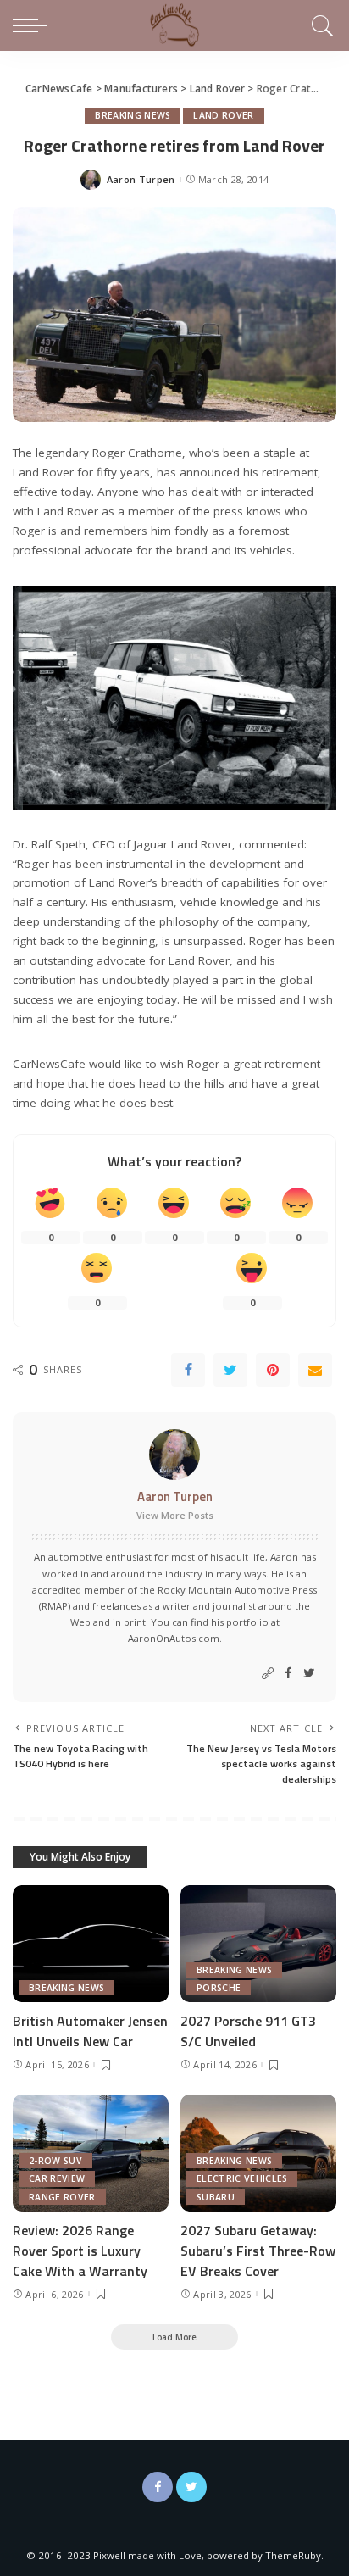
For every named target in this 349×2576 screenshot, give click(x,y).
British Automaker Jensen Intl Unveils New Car (90, 2031)
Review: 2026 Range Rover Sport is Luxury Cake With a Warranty (80, 2251)
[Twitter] (230, 1370)
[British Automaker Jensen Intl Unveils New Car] (91, 1944)
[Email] (315, 1370)
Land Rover (223, 115)
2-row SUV (55, 2161)
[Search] (320, 25)
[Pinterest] (273, 1370)
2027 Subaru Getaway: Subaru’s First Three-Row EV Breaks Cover (258, 2251)
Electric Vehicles (242, 2178)
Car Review (57, 2178)
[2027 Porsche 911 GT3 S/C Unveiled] (258, 1944)
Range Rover (62, 2197)
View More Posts (175, 1515)
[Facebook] (188, 1370)
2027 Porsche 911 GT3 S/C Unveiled (248, 2031)
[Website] (268, 1674)
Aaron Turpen (141, 179)
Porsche (219, 1988)
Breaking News (133, 115)
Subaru (216, 2197)
